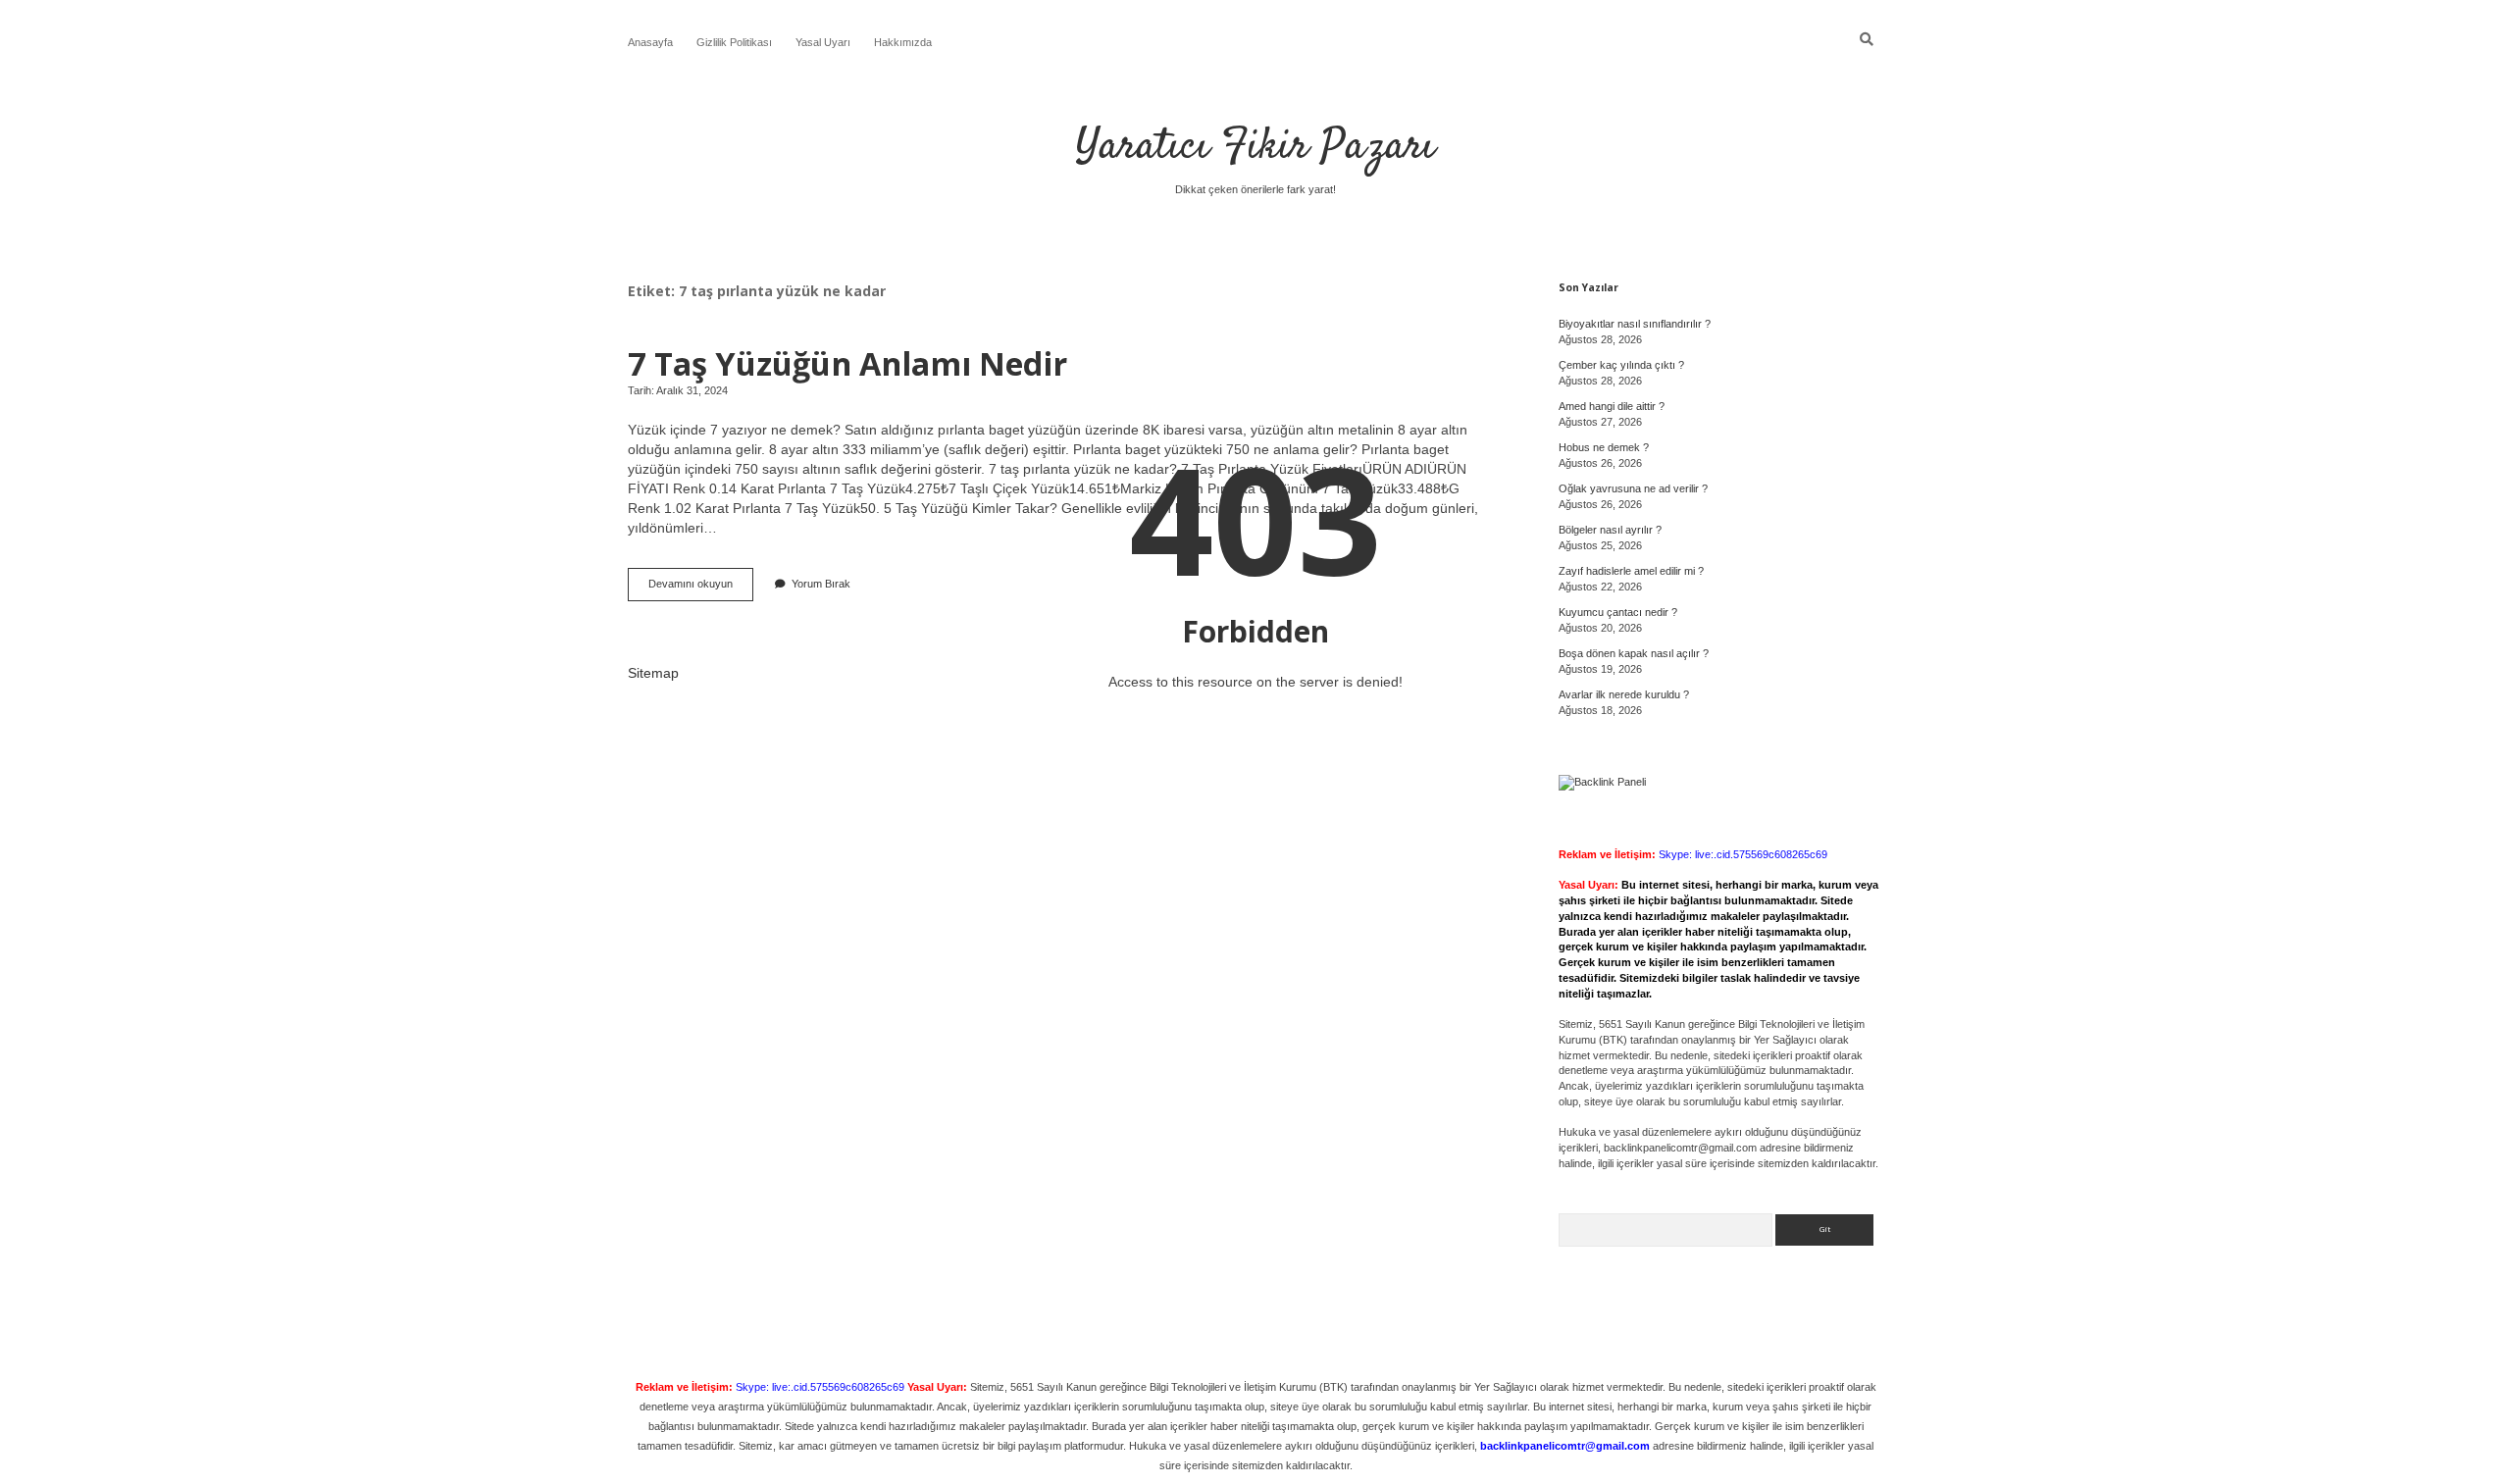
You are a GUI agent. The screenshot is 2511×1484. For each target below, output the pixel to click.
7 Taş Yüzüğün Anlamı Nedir (847, 363)
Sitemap (653, 673)
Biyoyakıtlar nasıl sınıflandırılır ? (1635, 324)
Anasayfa (650, 42)
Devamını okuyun (701, 589)
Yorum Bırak (821, 584)
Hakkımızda (903, 42)
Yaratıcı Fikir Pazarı (1255, 147)
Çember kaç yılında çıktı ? (1621, 365)
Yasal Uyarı (823, 42)
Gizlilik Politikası (734, 42)
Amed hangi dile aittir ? (1612, 406)
